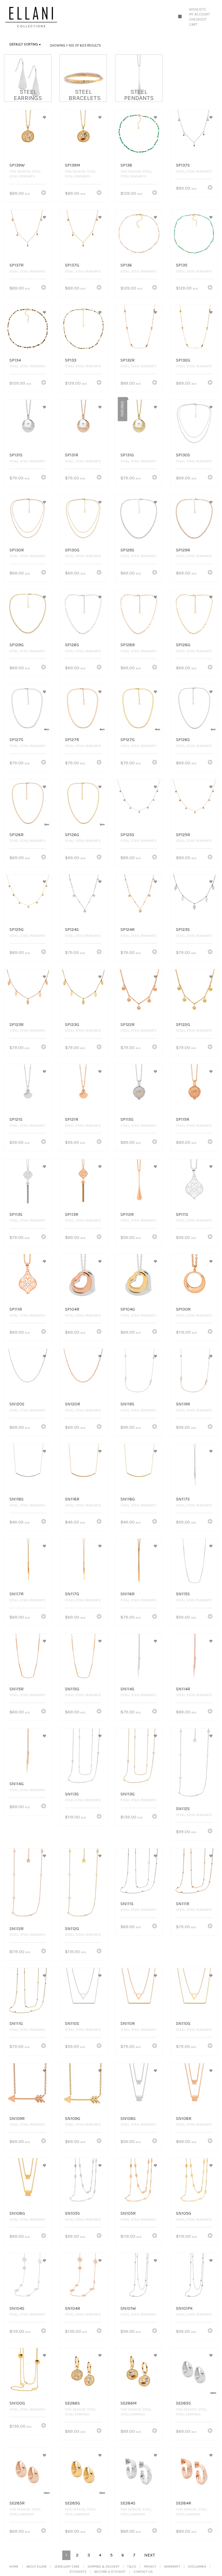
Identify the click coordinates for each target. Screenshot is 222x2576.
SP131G (127, 455)
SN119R (183, 1404)
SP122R (128, 1024)
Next (150, 2555)
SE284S (128, 2503)
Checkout (198, 19)
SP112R (127, 1214)
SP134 (15, 360)
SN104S (17, 2308)
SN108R (184, 2118)
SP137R (17, 265)
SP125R (183, 835)
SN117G (72, 1594)
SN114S (127, 1689)
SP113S (16, 1214)
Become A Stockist (110, 2572)
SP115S (127, 1119)
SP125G (17, 929)
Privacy (150, 2567)
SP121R (72, 1119)
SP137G (72, 265)
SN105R (128, 2213)
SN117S (183, 1499)
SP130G (72, 550)
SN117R (17, 1594)
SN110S (72, 2023)
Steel (36, 171)
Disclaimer (197, 2567)
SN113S (72, 1794)
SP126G (72, 835)
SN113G (128, 1794)
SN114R (183, 1689)
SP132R (128, 360)
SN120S (17, 1404)
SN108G (17, 2213)
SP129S (127, 550)
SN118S (17, 1499)
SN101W (128, 2308)
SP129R (183, 550)
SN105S (72, 2213)
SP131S (16, 455)
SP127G (128, 740)
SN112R (17, 1929)
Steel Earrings (77, 2414)
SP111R (16, 1309)
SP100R (183, 1309)
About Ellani (36, 2567)
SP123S (183, 929)
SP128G (183, 645)
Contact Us (143, 2572)
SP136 (126, 265)
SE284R (184, 2503)
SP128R (128, 645)
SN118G (128, 1499)
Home (14, 2567)
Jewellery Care (67, 2567)
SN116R (128, 1594)
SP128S (72, 645)
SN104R (73, 2308)
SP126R (17, 835)
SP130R (17, 550)
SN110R (128, 2023)
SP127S (16, 740)
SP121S (16, 1119)
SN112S (183, 1809)
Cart (193, 25)
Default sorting (24, 44)
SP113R (72, 1214)
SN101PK (184, 2308)
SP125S (127, 835)
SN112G (72, 1929)
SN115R (17, 1689)
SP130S (183, 455)
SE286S (72, 2403)
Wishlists (197, 9)
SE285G (73, 2503)
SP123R (17, 1024)
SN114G (17, 1784)
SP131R (72, 455)
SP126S (183, 740)
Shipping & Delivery (103, 2567)
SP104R (72, 1309)
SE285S (183, 2403)
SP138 (126, 165)
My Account (199, 14)
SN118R (72, 1499)
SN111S (127, 1904)
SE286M (129, 2403)
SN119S (127, 1404)
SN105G (184, 2213)
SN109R (17, 2118)
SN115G (72, 1689)
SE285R (17, 2503)
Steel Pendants (22, 176)
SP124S (72, 929)
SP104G (128, 1309)
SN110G (183, 2023)
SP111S (182, 1214)
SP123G (72, 1024)
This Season (20, 171)
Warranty (172, 2567)
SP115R (183, 1119)
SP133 (71, 360)
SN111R (183, 1904)
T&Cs (132, 2567)
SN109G (73, 2118)
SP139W (17, 165)
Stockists (78, 2572)
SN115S (183, 1594)
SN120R (73, 1404)
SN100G (17, 2403)
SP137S (183, 165)
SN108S (128, 2118)
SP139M (73, 165)
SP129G (17, 645)
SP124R (128, 929)
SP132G (183, 360)
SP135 (182, 265)
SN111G (16, 2023)
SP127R (72, 740)
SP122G (183, 1024)
